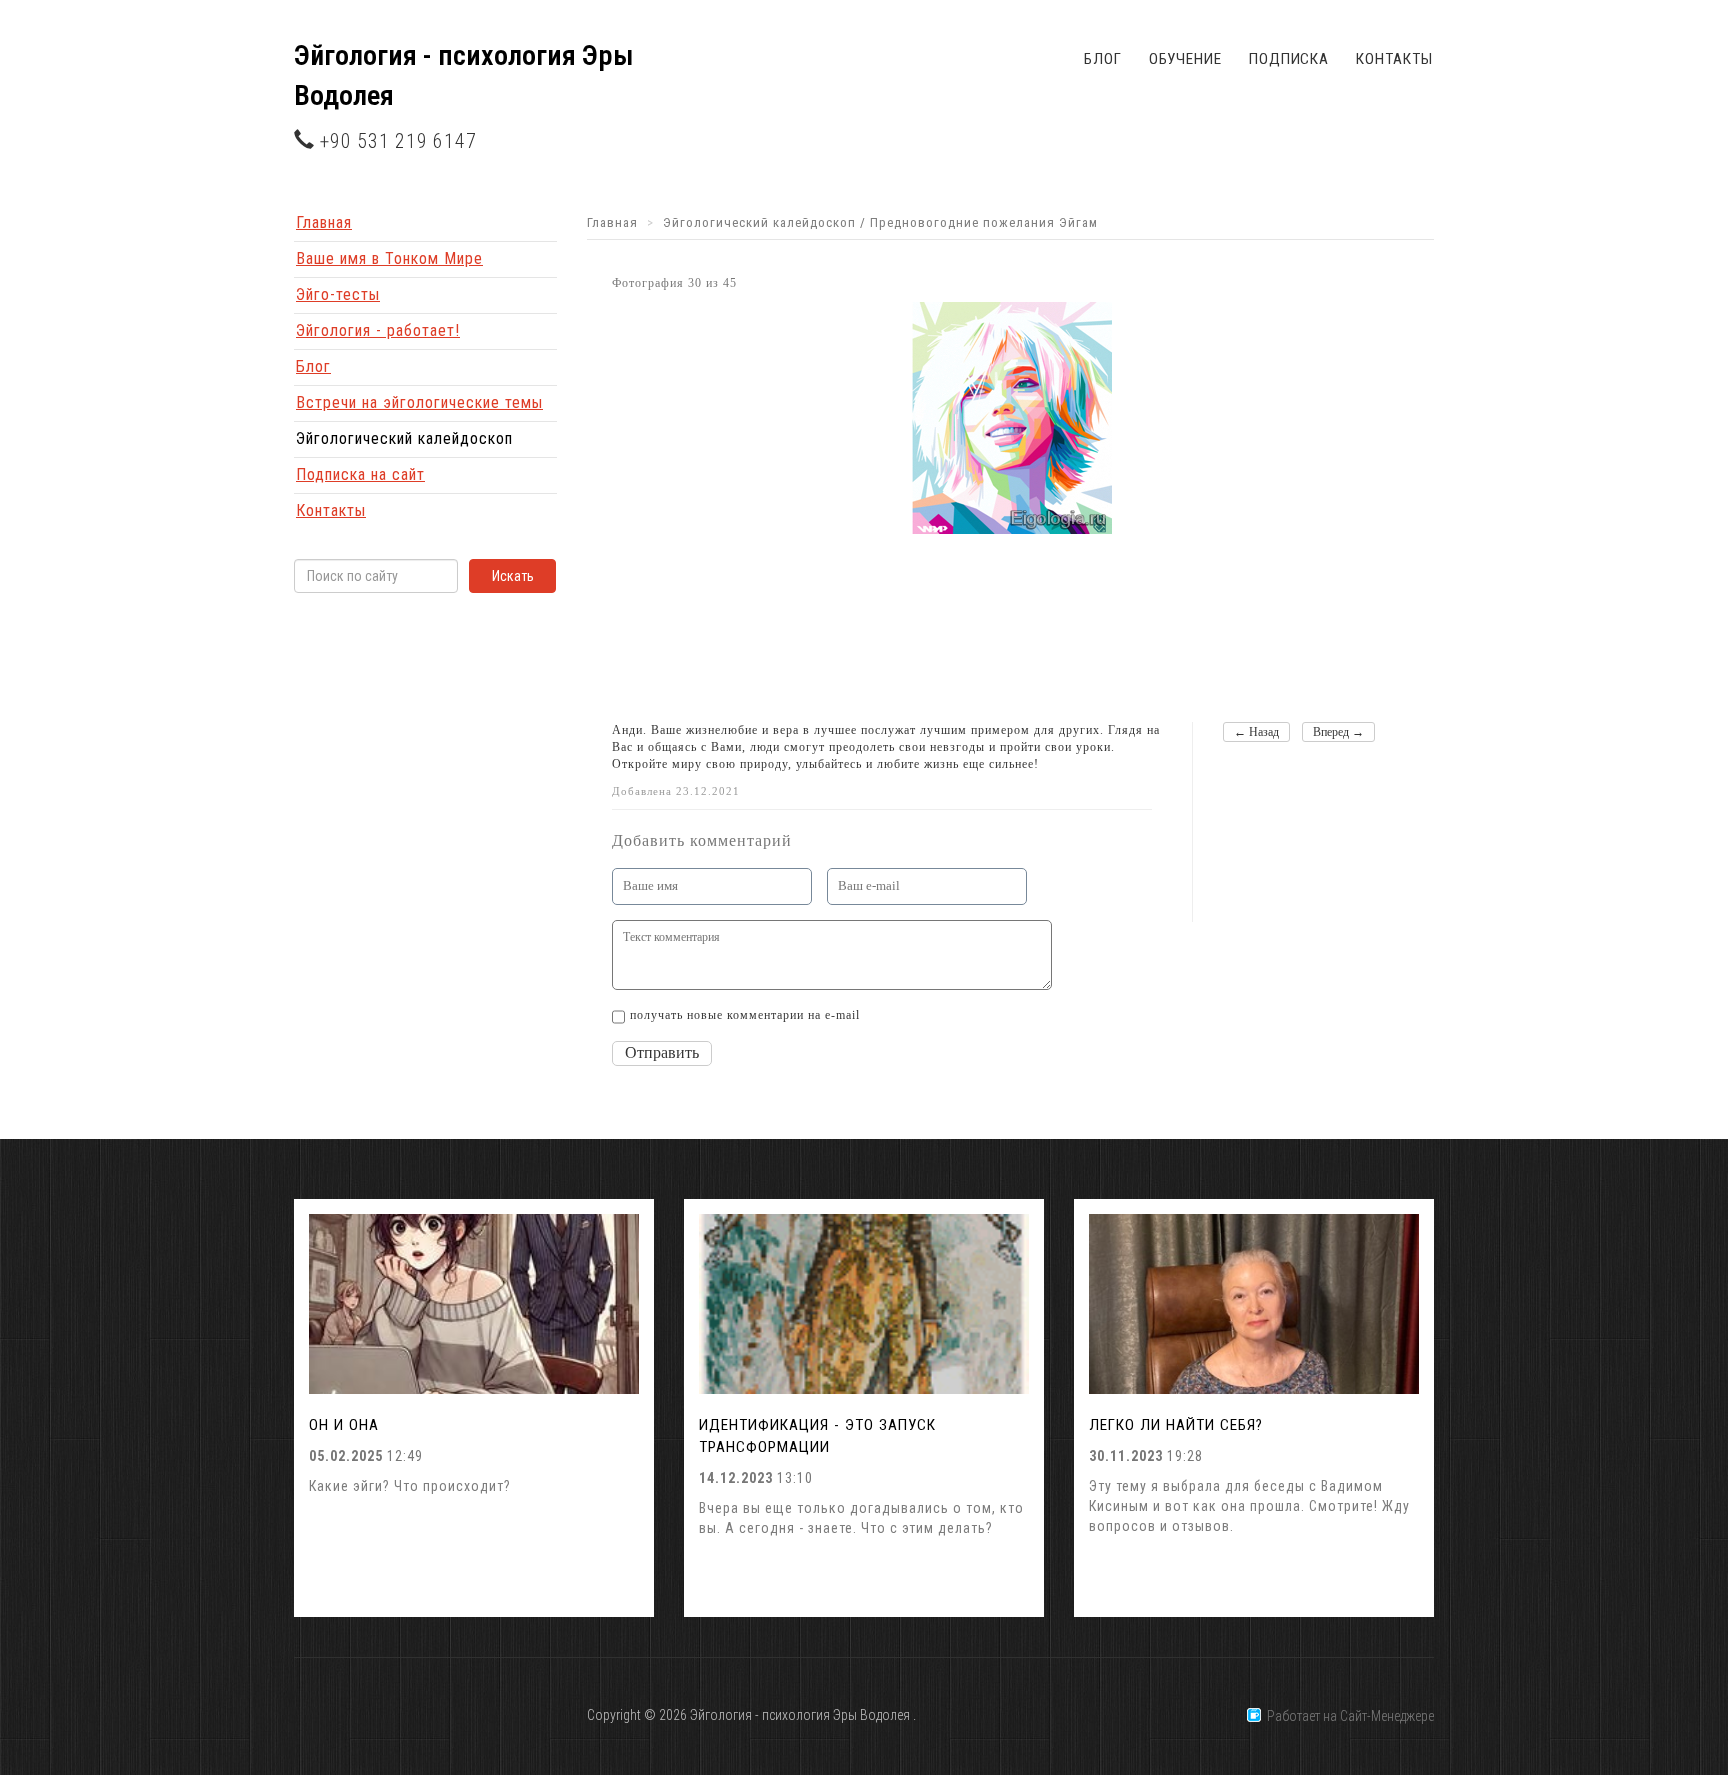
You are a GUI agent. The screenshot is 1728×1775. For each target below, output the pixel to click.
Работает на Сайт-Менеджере (1347, 1716)
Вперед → (1338, 732)
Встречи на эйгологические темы (419, 402)
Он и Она (344, 1425)
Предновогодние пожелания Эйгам (984, 222)
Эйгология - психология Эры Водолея (463, 75)
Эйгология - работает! (378, 330)
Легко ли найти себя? (1176, 1425)
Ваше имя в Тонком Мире (389, 258)
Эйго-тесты (338, 294)
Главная (324, 222)
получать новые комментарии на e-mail (745, 1015)
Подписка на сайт (360, 474)
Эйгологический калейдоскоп (404, 438)
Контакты (1394, 59)
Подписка (1289, 59)
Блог (1103, 59)
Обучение (1185, 59)
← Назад (1256, 732)
